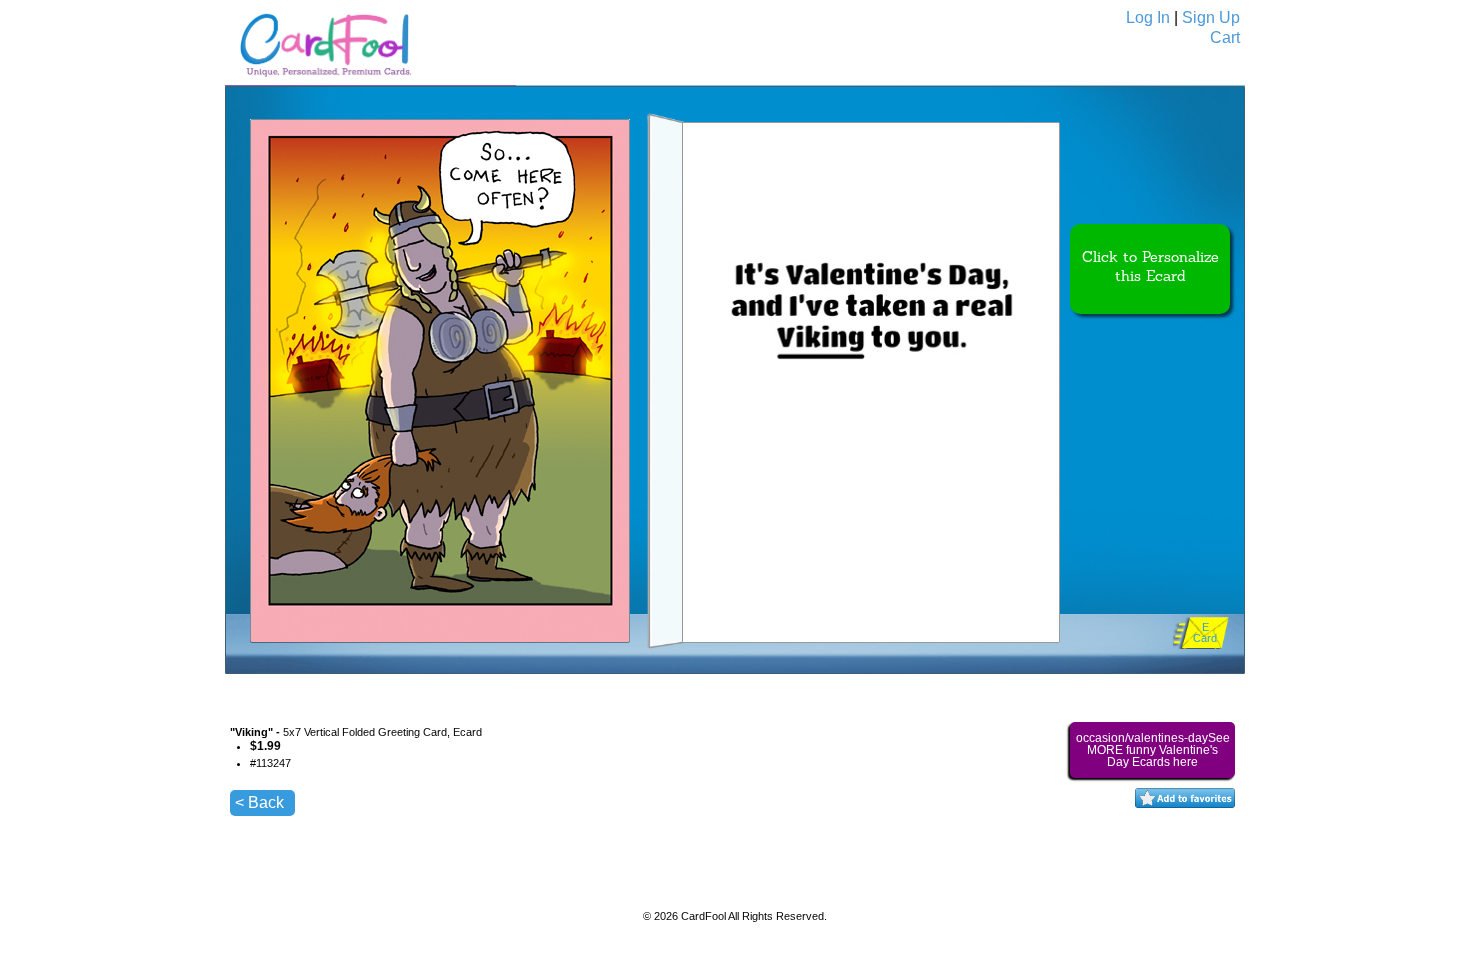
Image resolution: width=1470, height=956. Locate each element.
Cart (1225, 37)
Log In (1148, 17)
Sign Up (1211, 17)
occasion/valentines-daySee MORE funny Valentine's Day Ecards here (1153, 750)
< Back (259, 802)
